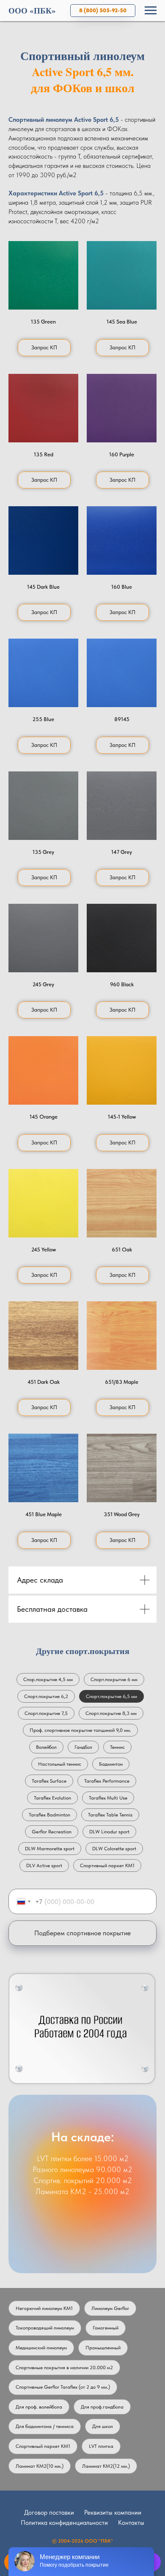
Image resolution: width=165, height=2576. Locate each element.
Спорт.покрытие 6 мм (114, 1679)
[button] (43, 275)
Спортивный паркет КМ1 (107, 1865)
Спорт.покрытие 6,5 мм (111, 1696)
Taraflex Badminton (49, 1815)
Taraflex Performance (107, 1781)
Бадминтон (111, 1764)
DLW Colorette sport (114, 1849)
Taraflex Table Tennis (110, 1815)
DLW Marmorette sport (50, 1849)
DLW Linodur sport (109, 1832)
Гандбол (83, 1747)
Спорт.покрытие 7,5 (46, 1713)
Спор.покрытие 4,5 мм (48, 1679)
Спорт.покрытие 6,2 (46, 1696)
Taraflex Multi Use (108, 1798)
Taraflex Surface (49, 1781)
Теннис (117, 1747)
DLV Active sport (44, 1865)
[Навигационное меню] (151, 11)
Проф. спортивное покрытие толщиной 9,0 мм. (80, 1730)
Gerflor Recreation (52, 1832)
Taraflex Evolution (52, 1798)
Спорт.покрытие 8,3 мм (111, 1713)
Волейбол (46, 1747)
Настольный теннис (60, 1764)
